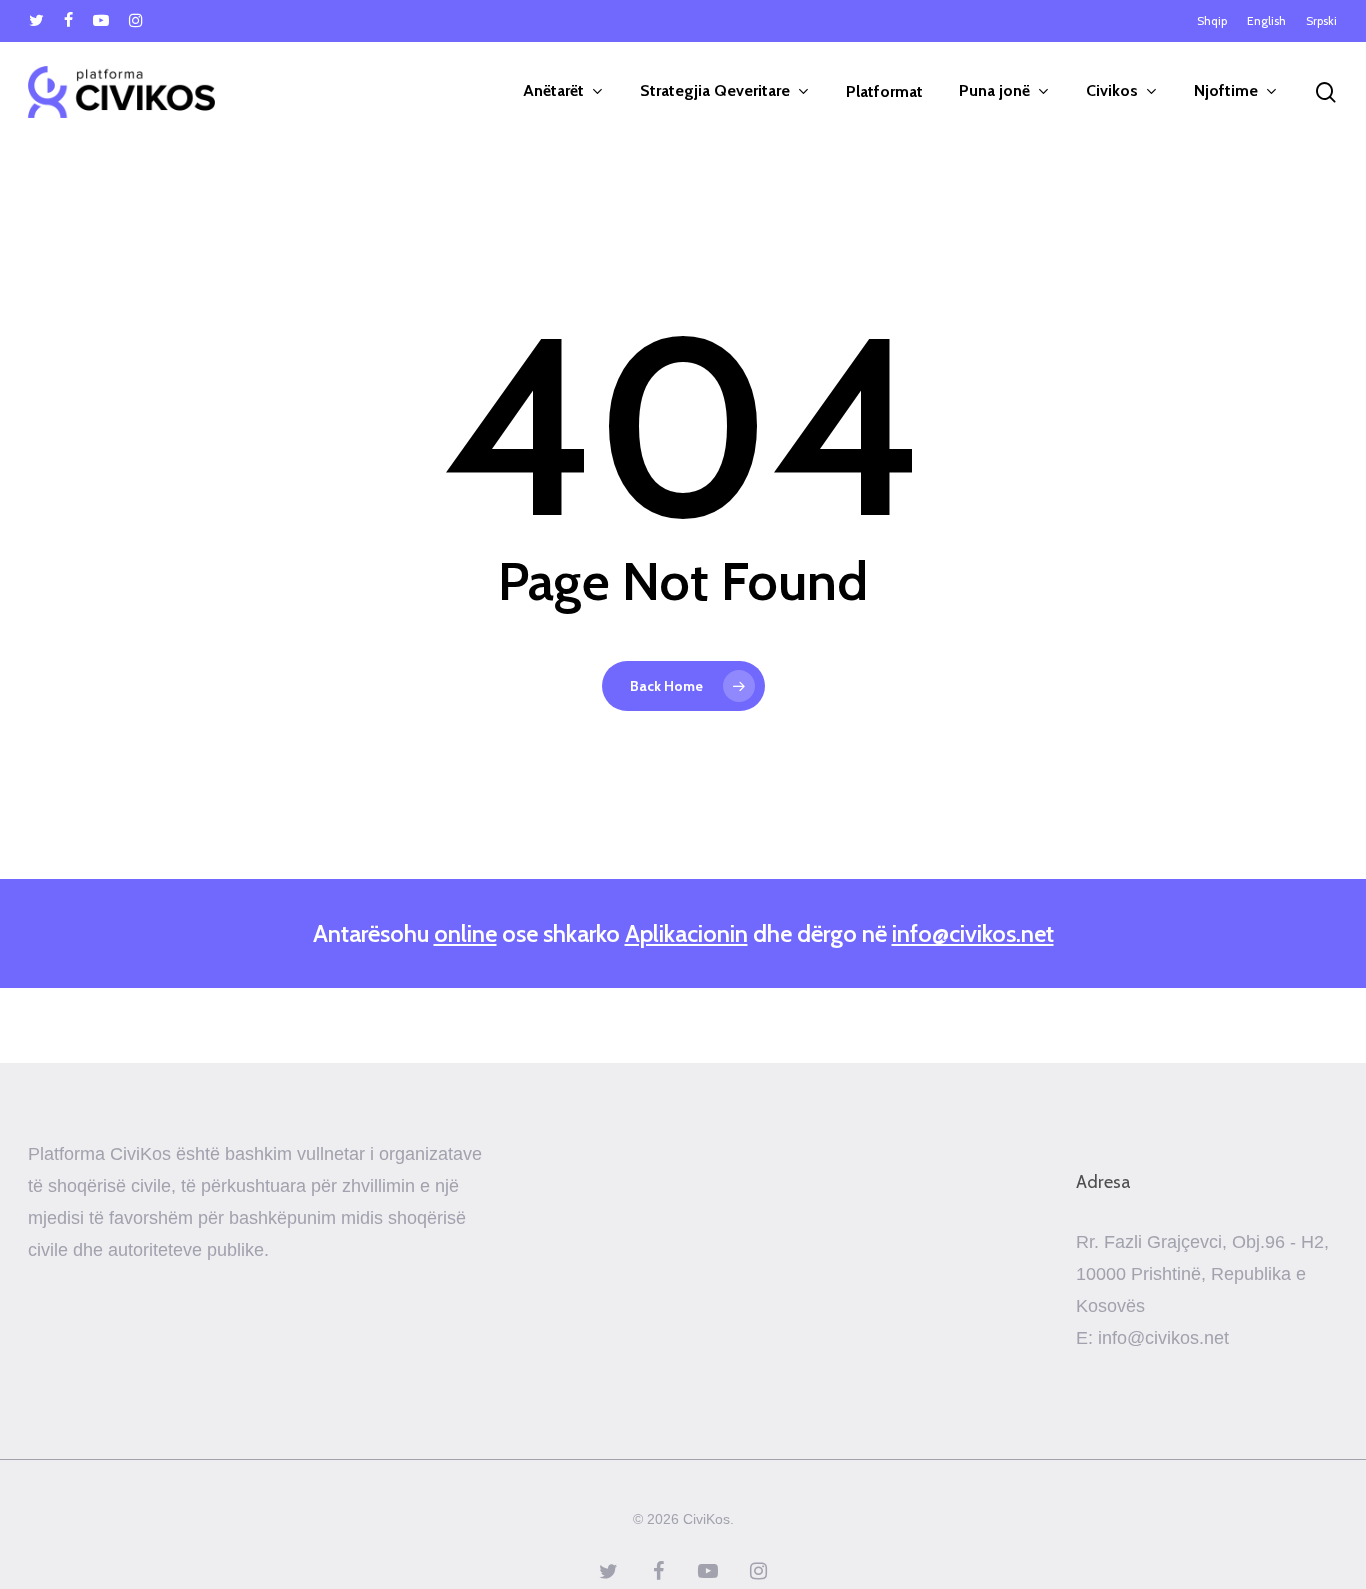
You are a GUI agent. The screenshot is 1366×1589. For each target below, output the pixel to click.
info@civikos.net (973, 933)
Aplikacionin (686, 933)
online (465, 933)
